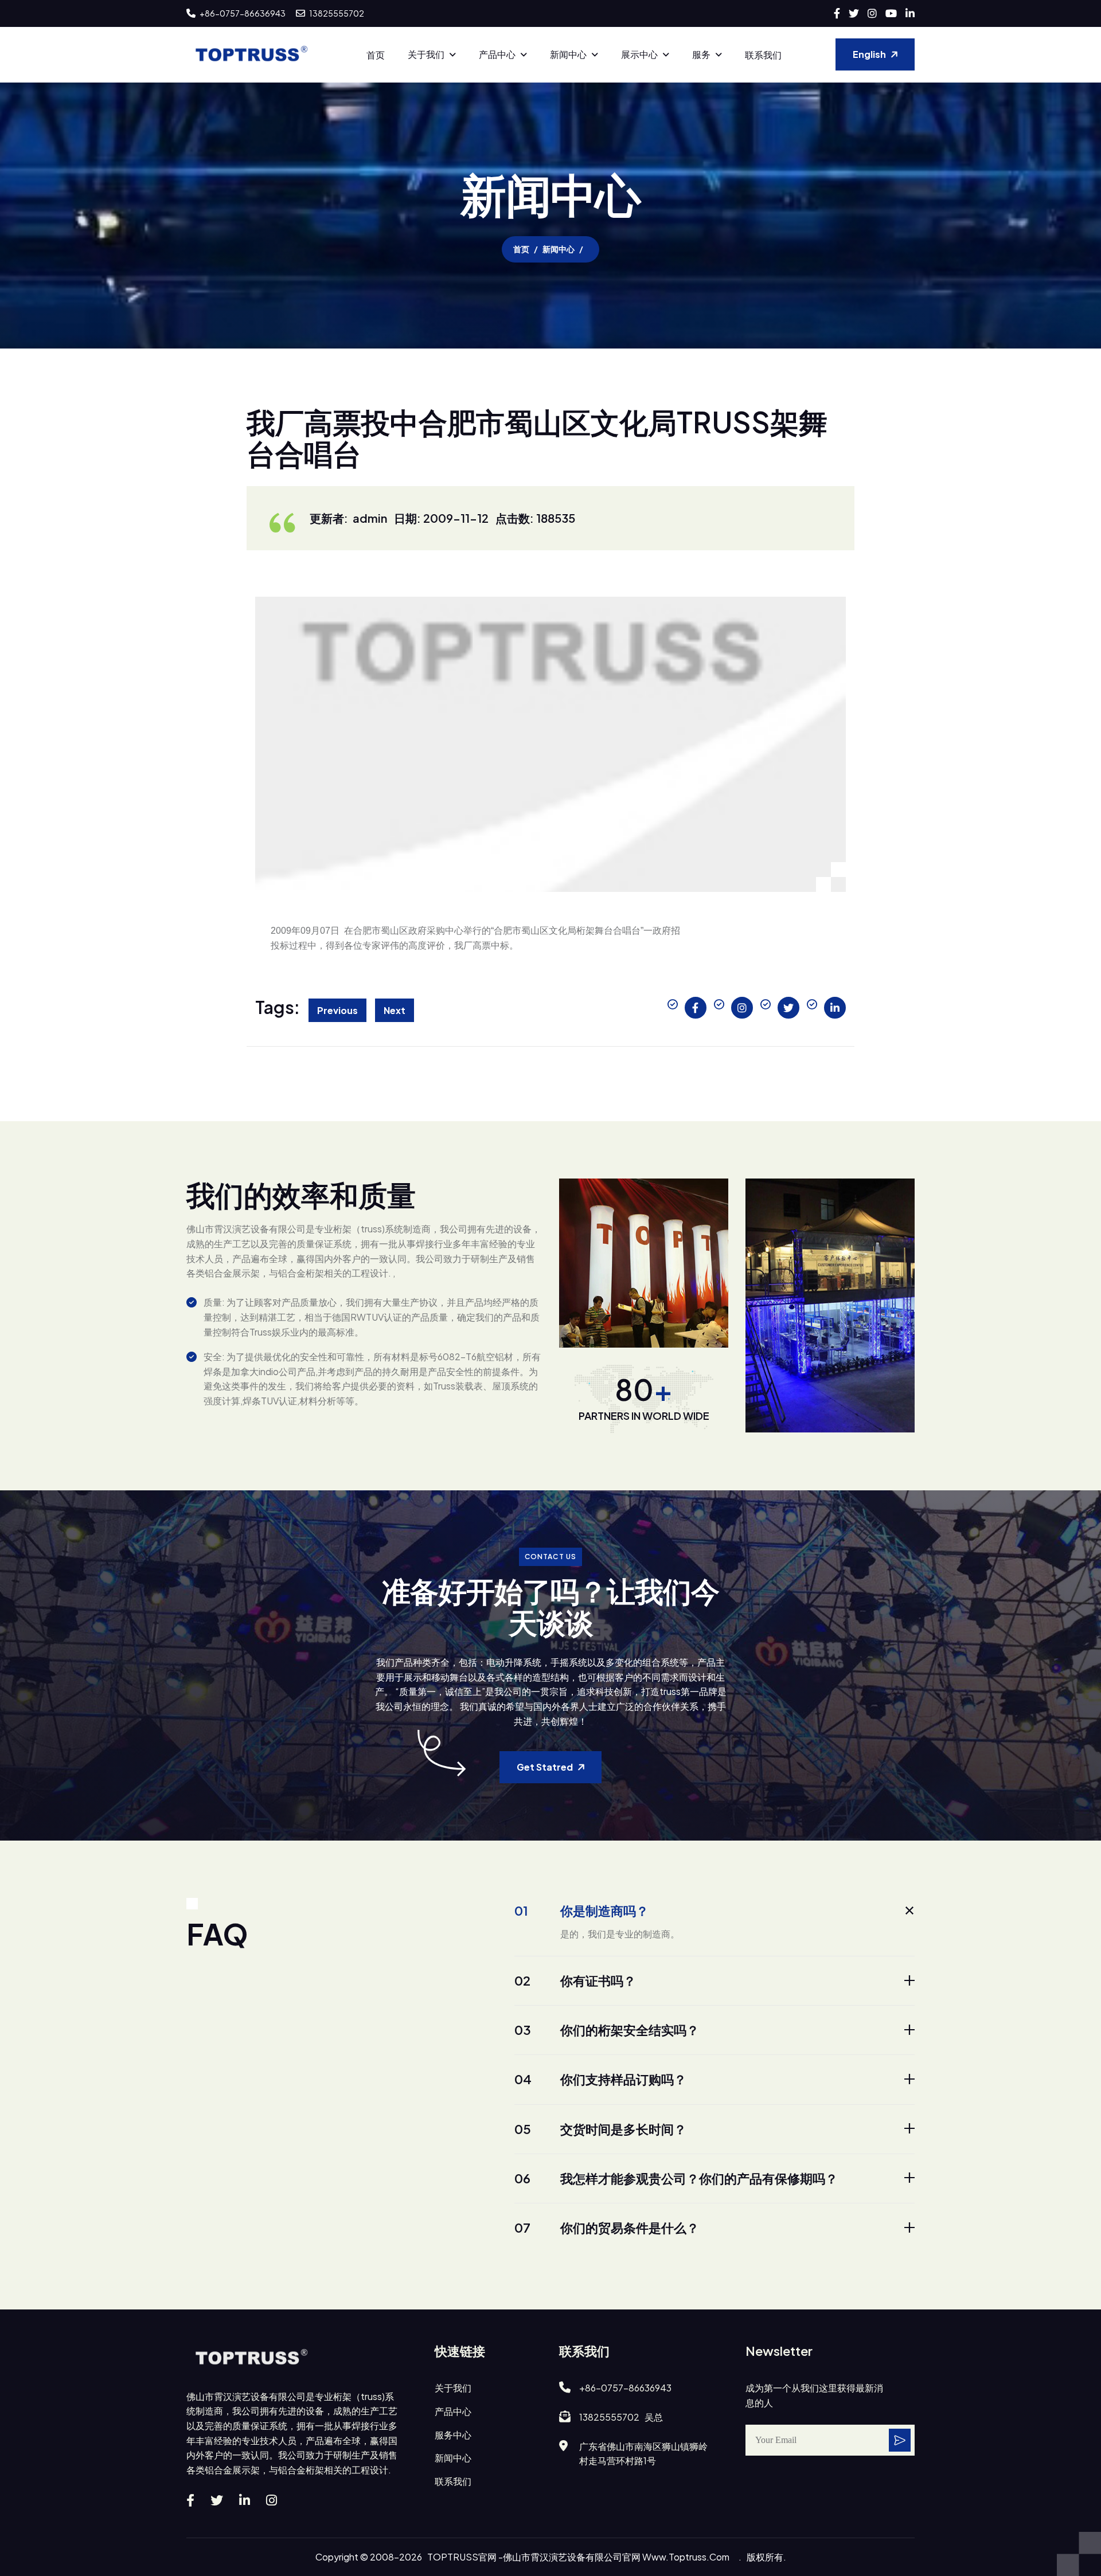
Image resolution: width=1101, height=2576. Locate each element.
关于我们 (426, 54)
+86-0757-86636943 (242, 13)
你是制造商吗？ (581, 1911)
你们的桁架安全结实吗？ (607, 2030)
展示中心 (639, 54)
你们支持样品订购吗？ (600, 2079)
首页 (376, 55)
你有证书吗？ (575, 1980)
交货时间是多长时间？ (600, 2129)
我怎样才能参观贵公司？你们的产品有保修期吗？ (676, 2178)
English (869, 54)
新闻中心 (568, 54)
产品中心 (497, 54)
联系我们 (763, 55)
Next (395, 1010)
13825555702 (336, 13)
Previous (337, 1010)
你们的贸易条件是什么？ (607, 2227)
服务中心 (453, 2435)
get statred (545, 1767)
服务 (701, 54)
